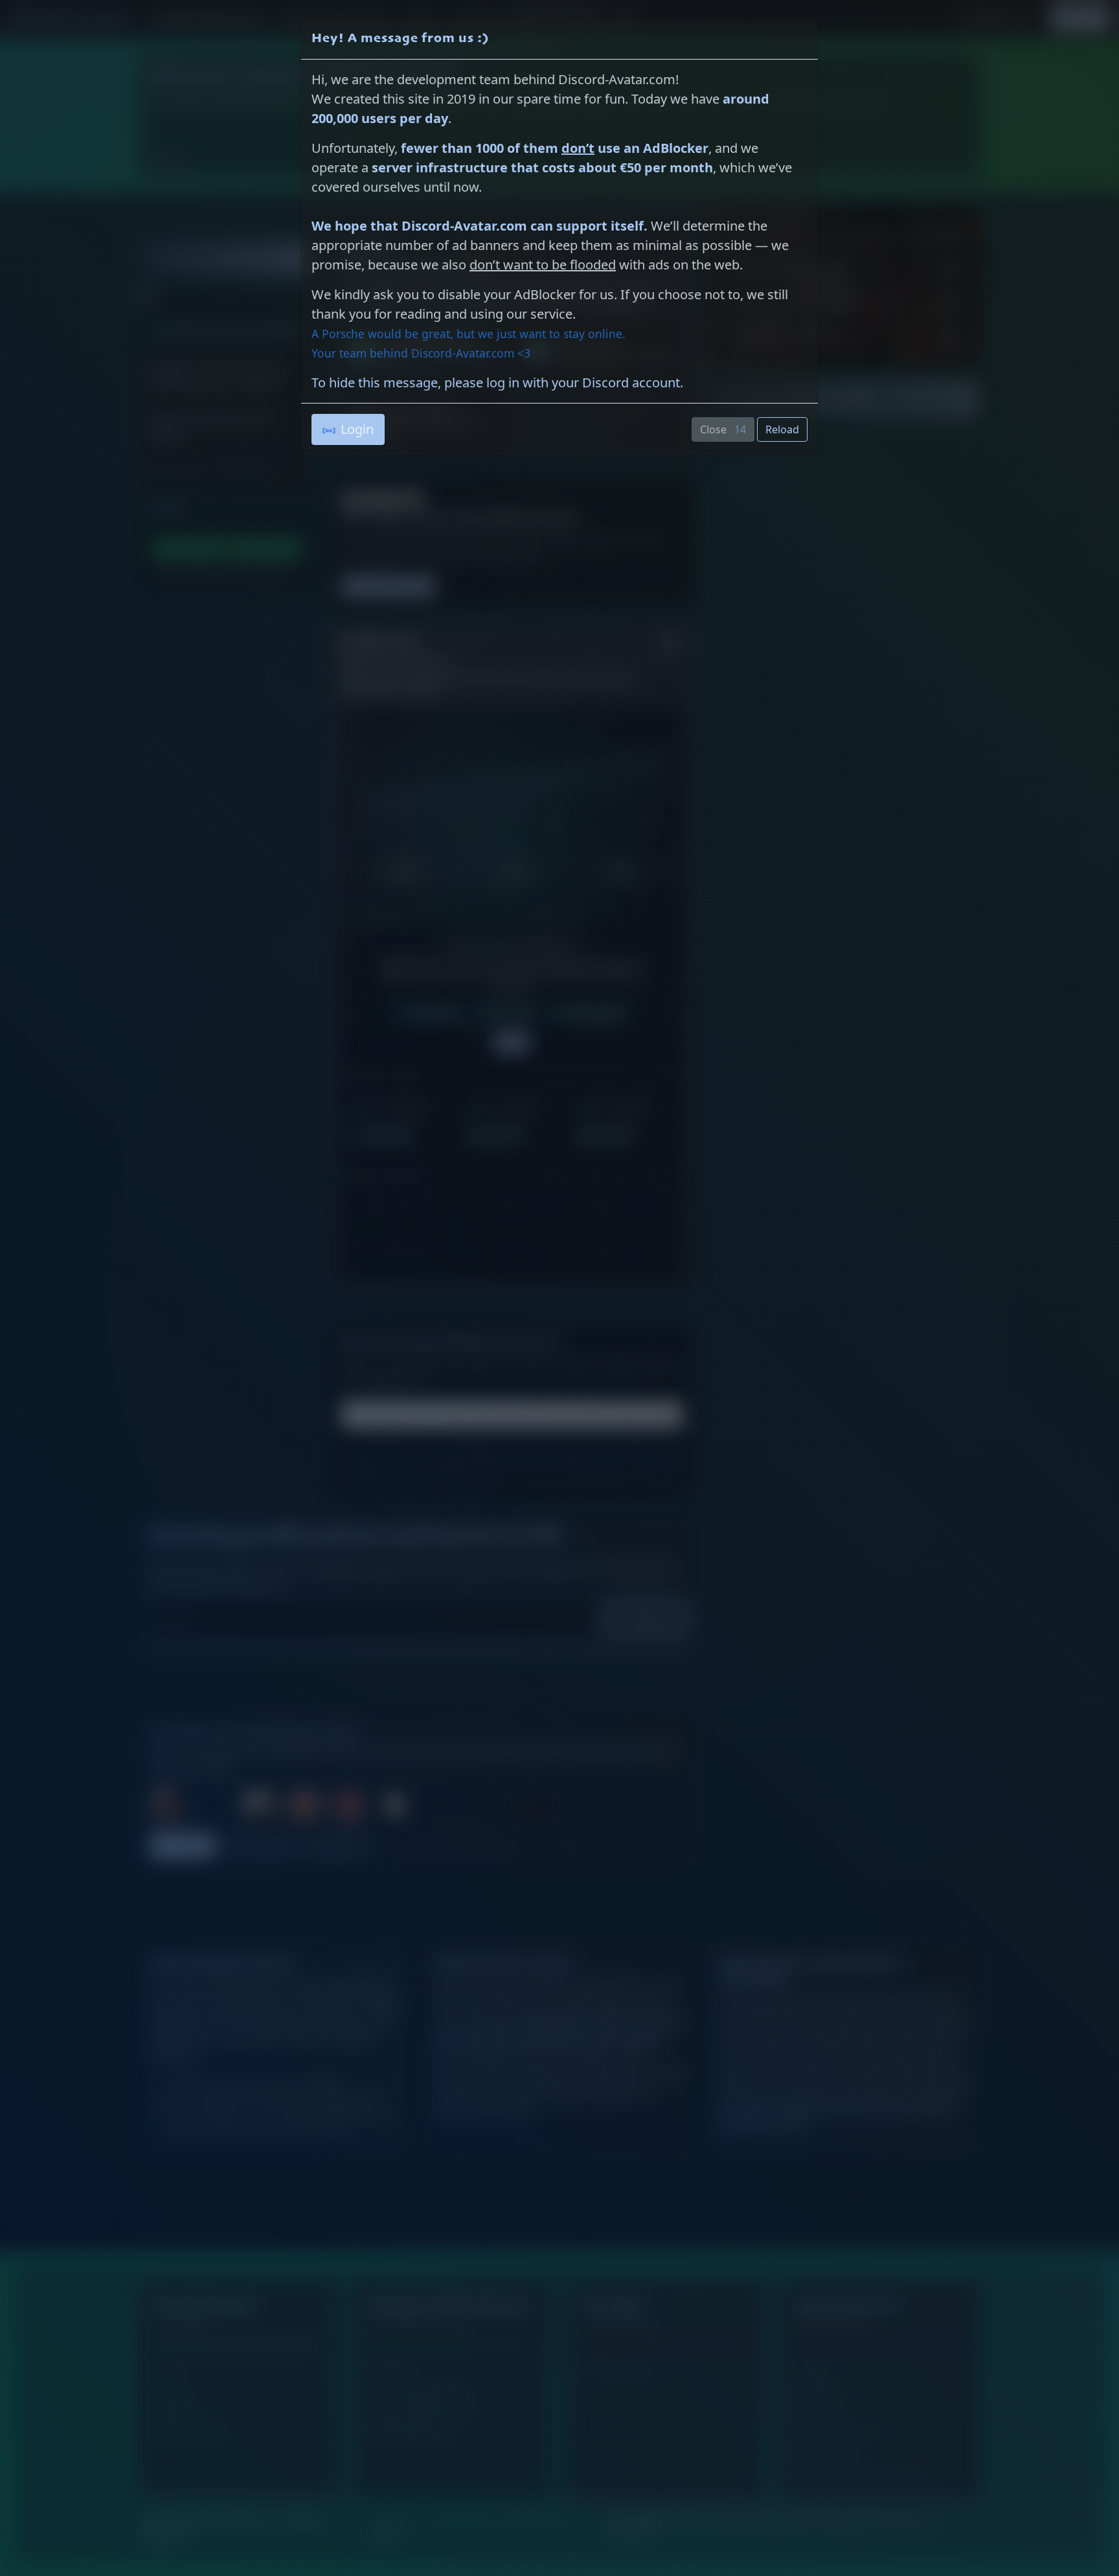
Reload (782, 429)
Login (357, 429)
